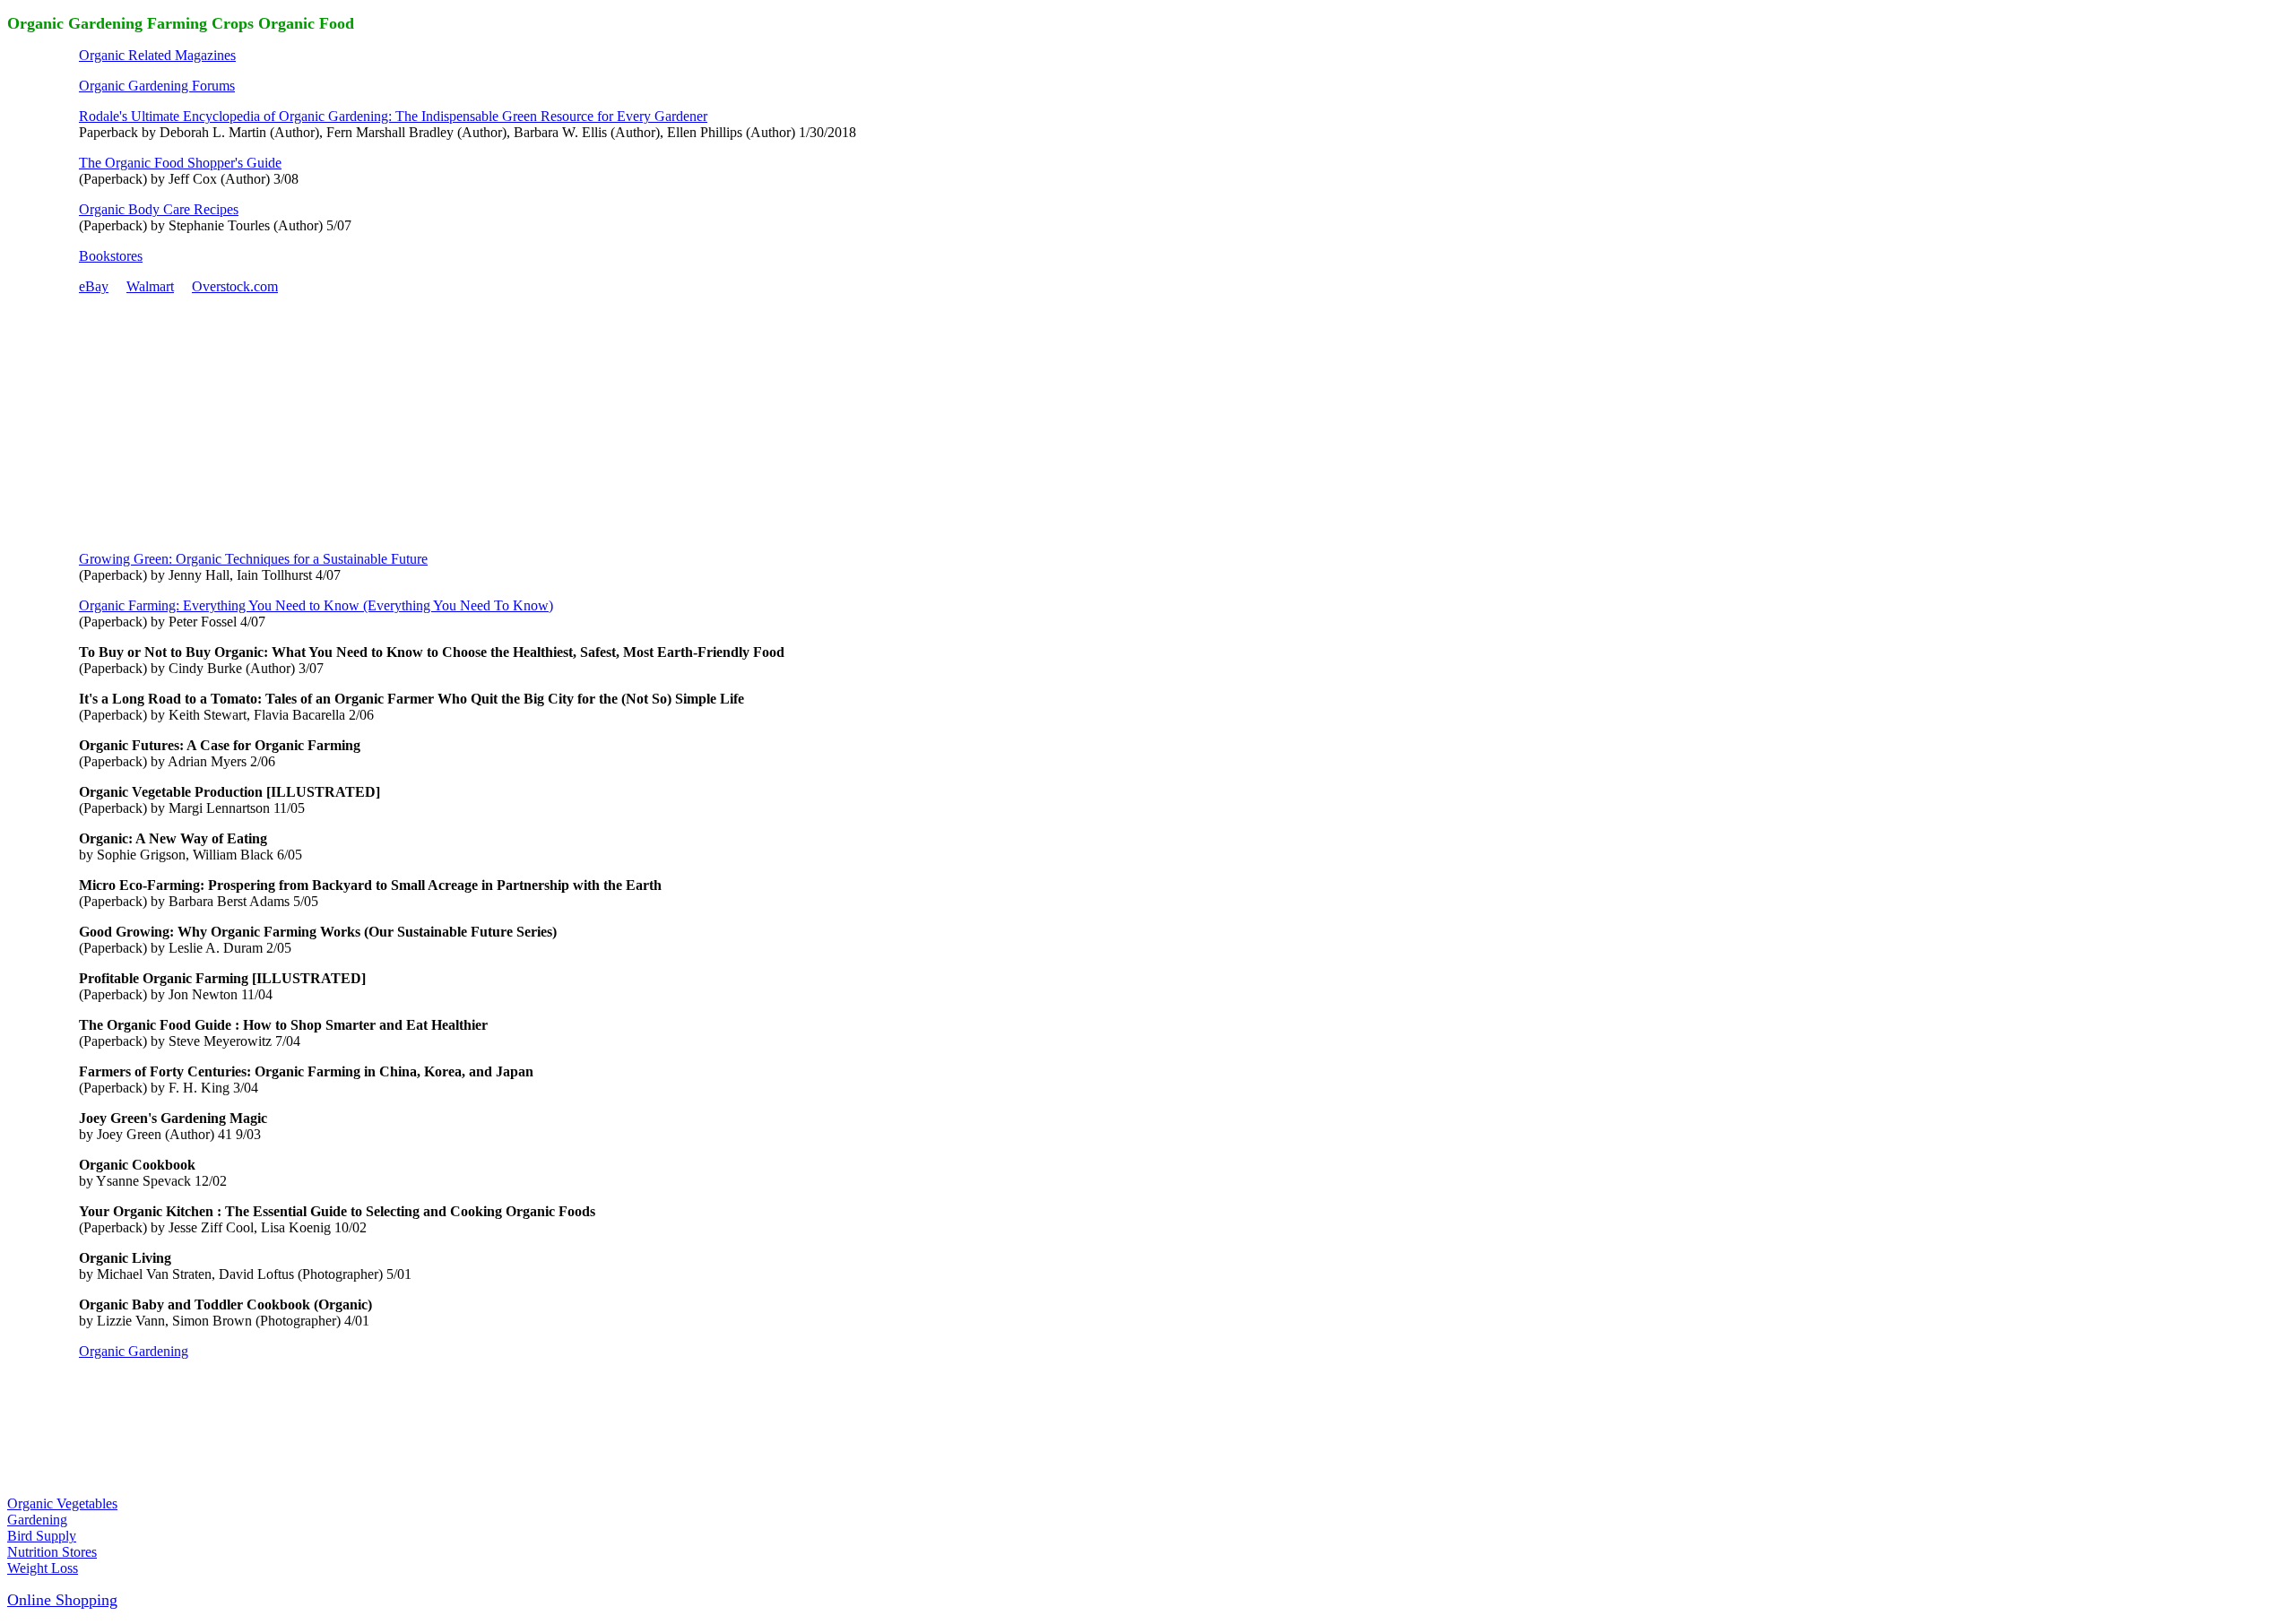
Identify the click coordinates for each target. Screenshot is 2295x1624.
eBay (94, 286)
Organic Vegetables (62, 1503)
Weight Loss (43, 1568)
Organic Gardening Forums (157, 86)
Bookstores (111, 256)
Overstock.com (235, 286)
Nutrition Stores (52, 1552)
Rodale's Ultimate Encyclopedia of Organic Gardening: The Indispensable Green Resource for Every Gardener (393, 116)
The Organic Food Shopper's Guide (180, 163)
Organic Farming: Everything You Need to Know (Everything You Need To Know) (316, 605)
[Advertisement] (213, 421)
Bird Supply (42, 1536)
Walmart (150, 286)
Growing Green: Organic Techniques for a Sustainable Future (253, 559)
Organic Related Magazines (157, 55)
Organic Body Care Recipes (159, 209)
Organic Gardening (134, 1351)
